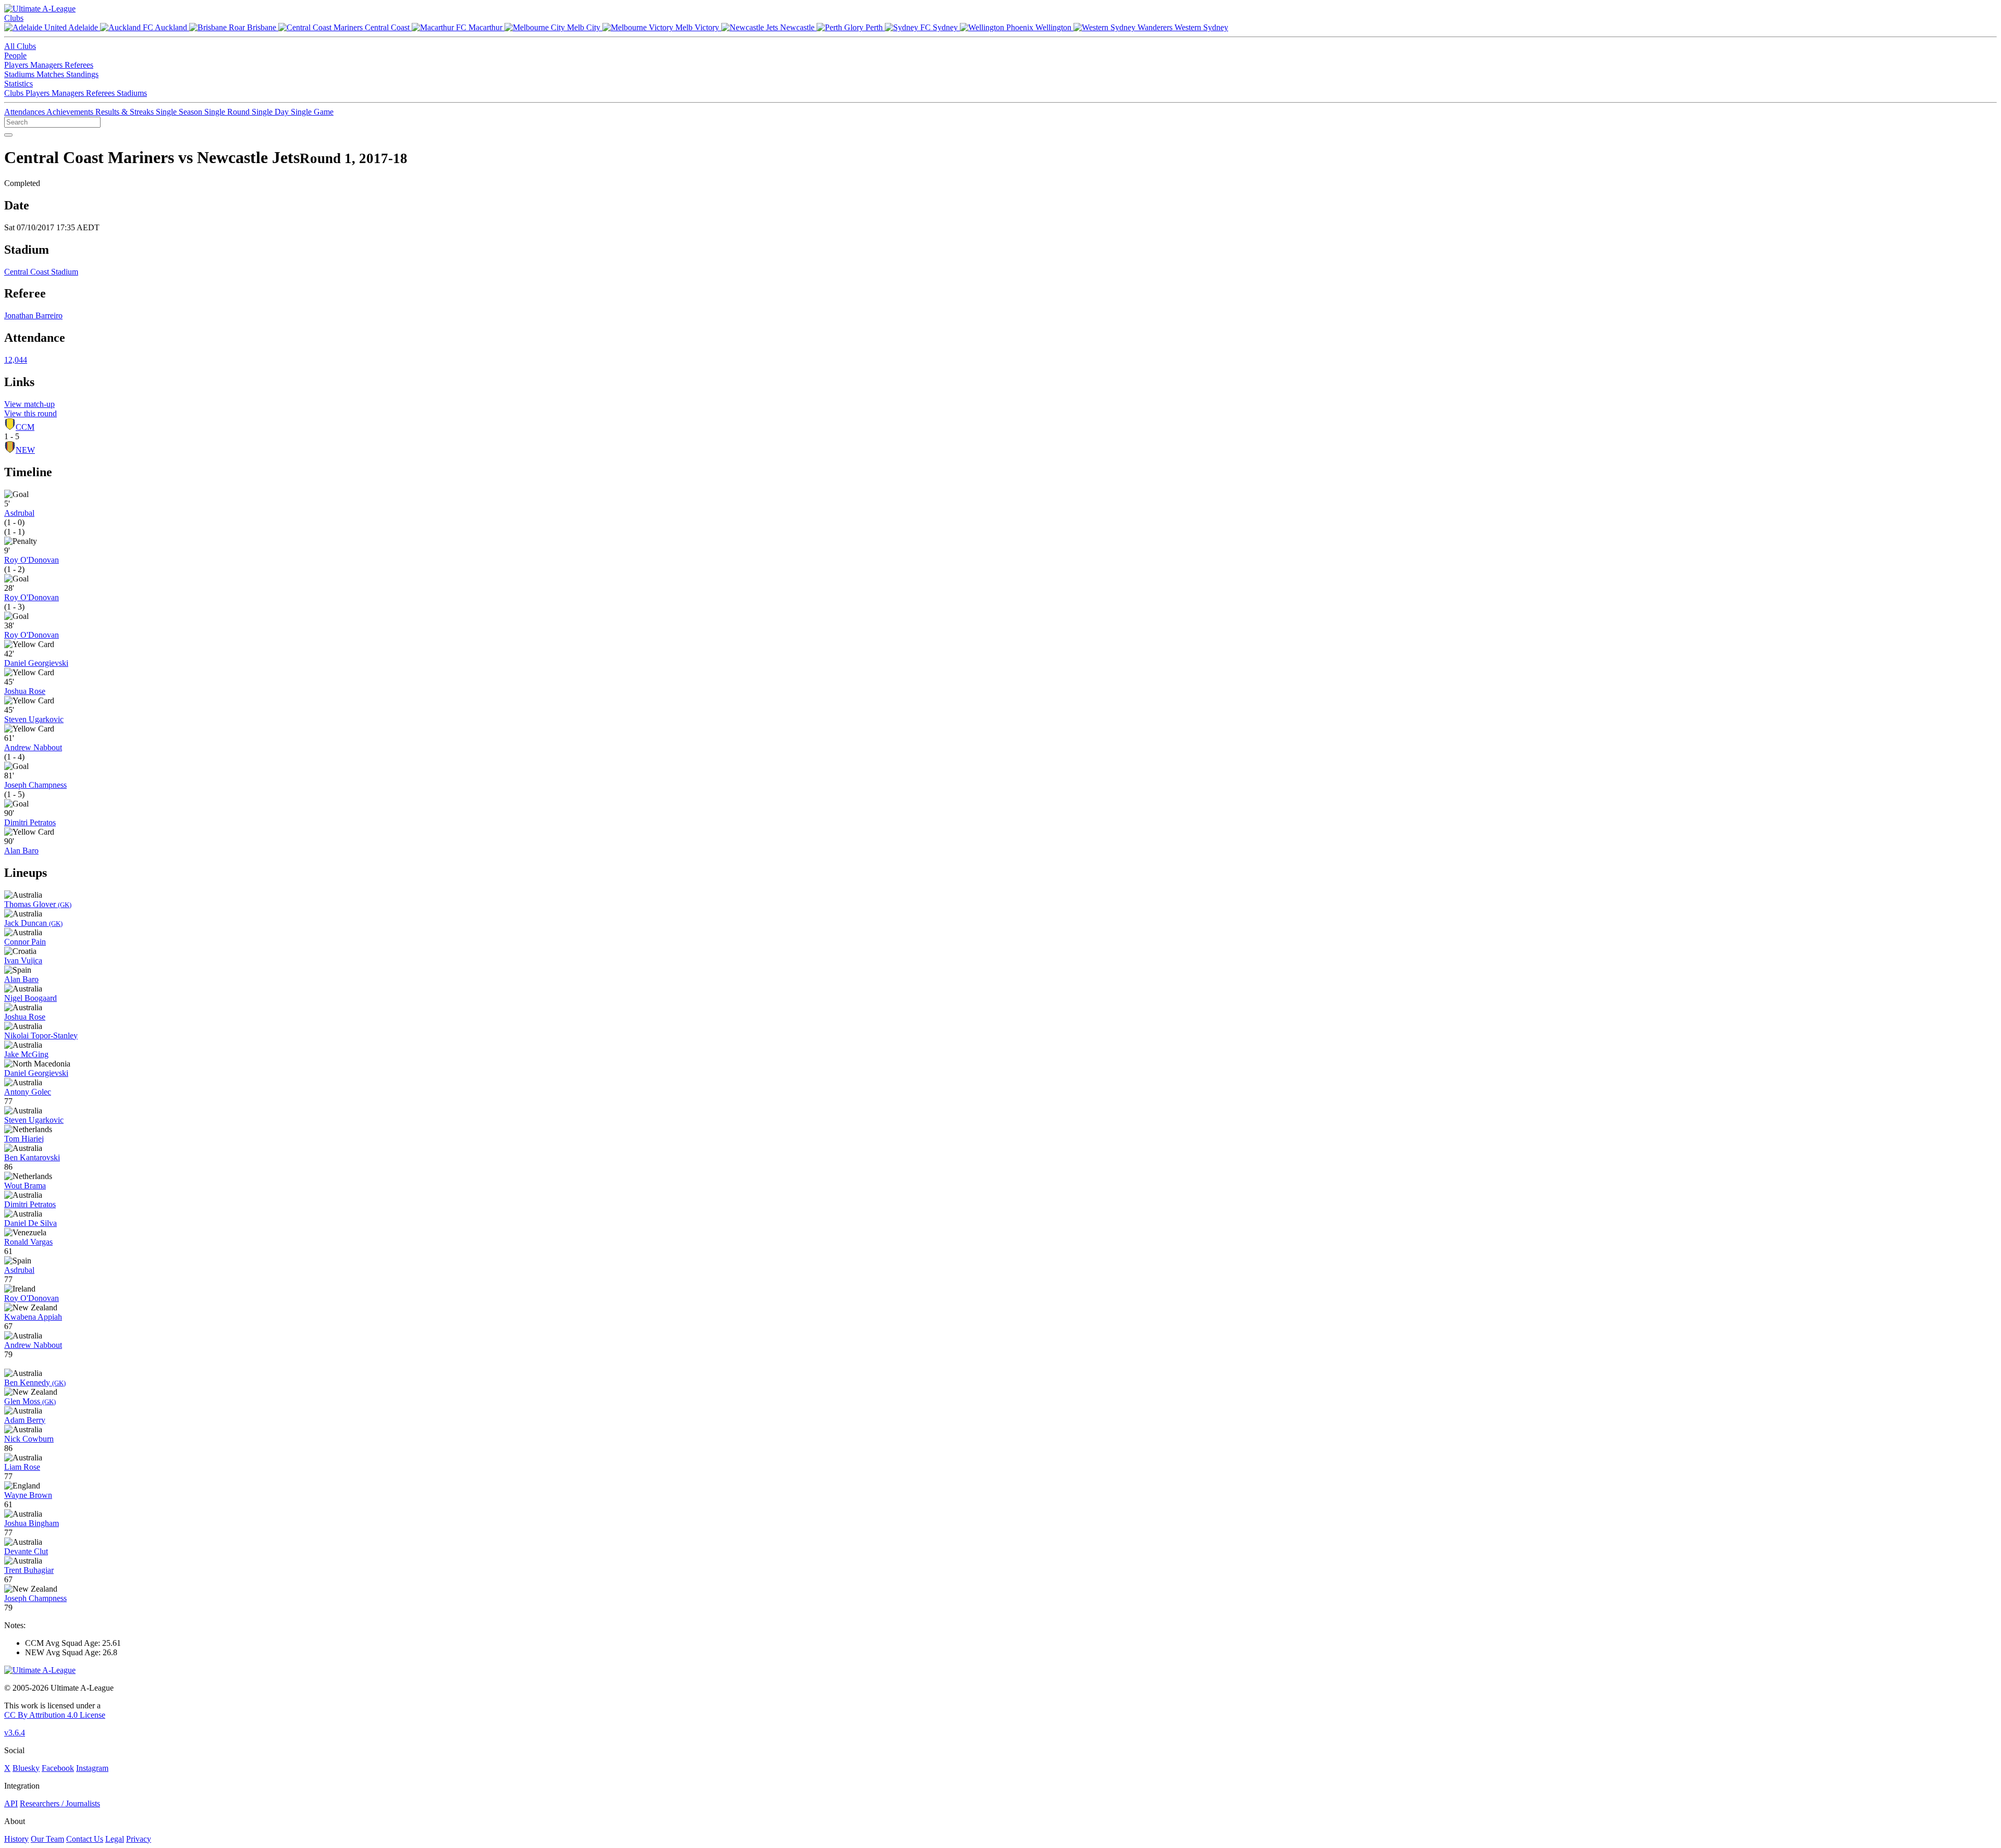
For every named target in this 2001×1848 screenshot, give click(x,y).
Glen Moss (30, 1401)
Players (17, 65)
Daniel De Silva (30, 1223)
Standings (82, 74)
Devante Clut (26, 1551)
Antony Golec (28, 1092)
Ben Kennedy (35, 1382)
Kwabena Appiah (33, 1317)
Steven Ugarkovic (34, 719)
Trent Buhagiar (29, 1570)
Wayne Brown (28, 1495)
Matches (51, 74)
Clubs (14, 18)
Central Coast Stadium (41, 272)
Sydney (945, 27)
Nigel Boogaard (30, 998)
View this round (30, 413)
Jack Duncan (33, 923)
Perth (874, 27)
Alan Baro (21, 851)
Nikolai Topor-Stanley (41, 1035)
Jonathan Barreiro (33, 315)
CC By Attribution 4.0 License (55, 1715)
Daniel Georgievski (36, 663)
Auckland (171, 27)
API (11, 1803)
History (16, 1839)
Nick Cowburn (29, 1439)
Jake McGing (26, 1054)
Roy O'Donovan (32, 560)
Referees (79, 65)
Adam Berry (25, 1420)
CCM (25, 427)
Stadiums (20, 74)
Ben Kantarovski (32, 1157)
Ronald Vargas (28, 1242)
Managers (47, 65)
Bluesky (26, 1768)
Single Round (228, 112)
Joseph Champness (35, 785)
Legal (115, 1839)
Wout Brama (25, 1186)
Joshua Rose (25, 691)
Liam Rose (22, 1467)
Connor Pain (25, 942)
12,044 (16, 360)
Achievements (71, 112)
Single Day (271, 112)
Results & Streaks (126, 112)
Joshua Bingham (32, 1523)
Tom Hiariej (24, 1139)
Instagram (92, 1768)
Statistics (18, 84)
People (15, 55)
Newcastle (797, 27)
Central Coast (387, 27)
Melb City (584, 27)
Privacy (139, 1839)
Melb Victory (697, 27)
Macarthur (485, 27)
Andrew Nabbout (33, 747)
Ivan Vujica (23, 960)
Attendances (25, 112)
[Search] (8, 135)
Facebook (58, 1768)
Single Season (180, 112)
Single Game (312, 112)
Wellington (1053, 27)
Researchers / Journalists (60, 1803)
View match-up (29, 404)
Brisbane (262, 27)
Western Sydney (1200, 27)
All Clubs (20, 46)
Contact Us (85, 1839)
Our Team (47, 1839)
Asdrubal (19, 513)
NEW (25, 450)
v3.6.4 (15, 1733)
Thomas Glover (38, 904)
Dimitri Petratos (30, 822)
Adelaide (83, 27)
